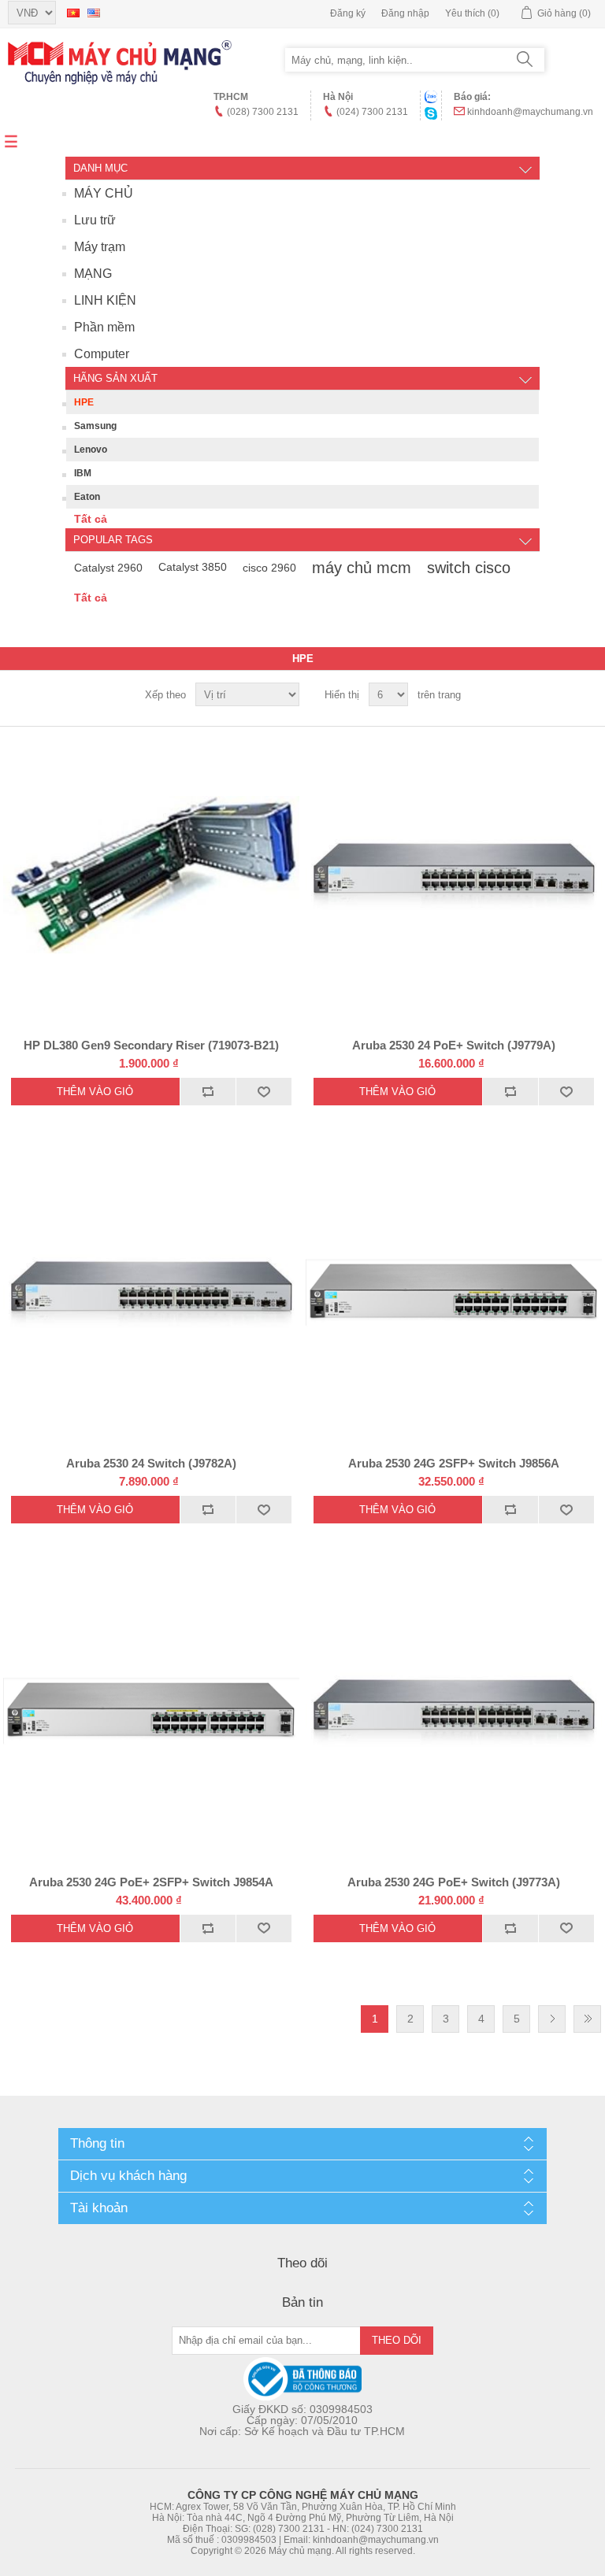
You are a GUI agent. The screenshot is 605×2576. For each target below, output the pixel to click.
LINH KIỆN (105, 300)
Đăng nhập (405, 13)
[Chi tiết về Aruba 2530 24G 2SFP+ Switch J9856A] (454, 1293)
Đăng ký (348, 13)
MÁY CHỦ (104, 193)
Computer (102, 354)
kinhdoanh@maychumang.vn (530, 112)
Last (587, 2019)
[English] (94, 13)
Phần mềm (104, 327)
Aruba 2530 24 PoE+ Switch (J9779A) (454, 1045)
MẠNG (93, 274)
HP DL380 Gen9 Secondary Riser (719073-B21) (151, 1045)
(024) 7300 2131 (372, 112)
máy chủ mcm (362, 568)
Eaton (87, 497)
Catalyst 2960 (108, 568)
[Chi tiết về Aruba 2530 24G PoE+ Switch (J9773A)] (454, 1711)
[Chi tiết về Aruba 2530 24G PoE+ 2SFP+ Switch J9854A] (151, 1711)
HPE (84, 402)
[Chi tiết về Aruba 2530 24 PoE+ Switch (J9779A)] (454, 875)
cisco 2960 (269, 568)
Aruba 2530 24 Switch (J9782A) (151, 1463)
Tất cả (91, 519)
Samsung (95, 426)
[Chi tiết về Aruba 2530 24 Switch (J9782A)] (151, 1293)
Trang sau (552, 2019)
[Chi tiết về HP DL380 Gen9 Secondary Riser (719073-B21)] (151, 875)
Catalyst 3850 (193, 567)
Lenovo (91, 450)
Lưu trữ (95, 220)
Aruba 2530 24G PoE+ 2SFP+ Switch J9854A (151, 1882)
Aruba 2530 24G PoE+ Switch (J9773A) (454, 1882)
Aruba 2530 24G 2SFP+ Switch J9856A (454, 1463)
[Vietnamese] (73, 13)
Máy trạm (100, 247)
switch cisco (469, 568)
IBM (83, 473)
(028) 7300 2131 (263, 112)
